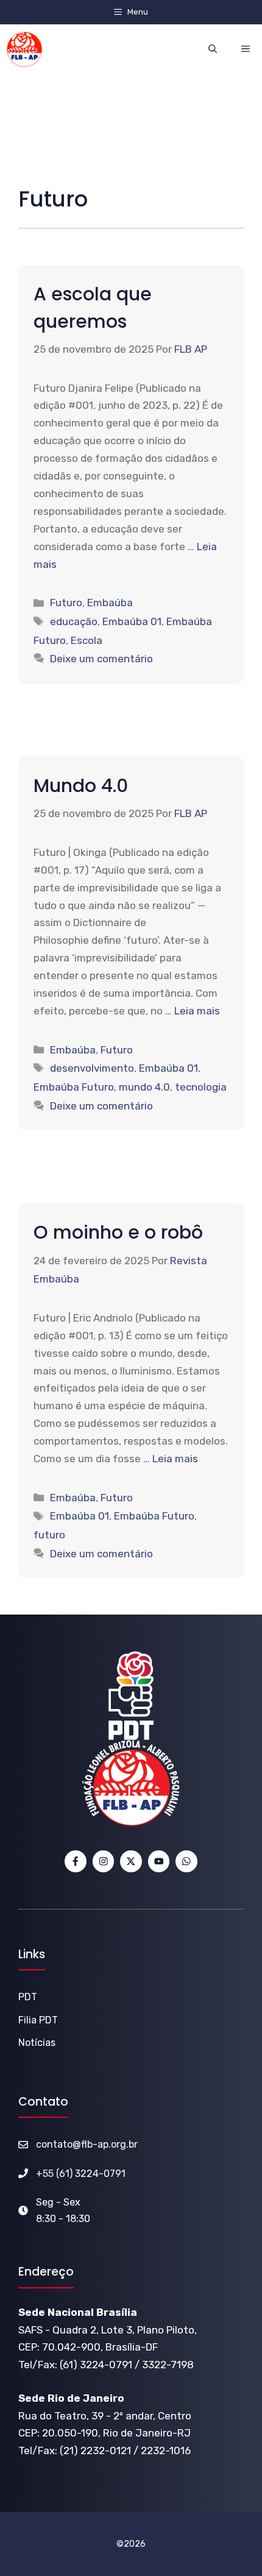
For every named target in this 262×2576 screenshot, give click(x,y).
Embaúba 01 (132, 621)
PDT (28, 1997)
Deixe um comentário (101, 659)
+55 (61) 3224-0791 (81, 2174)
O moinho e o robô (118, 1232)
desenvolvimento (92, 1068)
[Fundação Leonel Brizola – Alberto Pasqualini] (24, 49)
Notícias (37, 2043)
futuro (49, 1535)
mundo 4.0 (144, 1087)
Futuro (66, 603)
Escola (87, 640)
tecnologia (201, 1087)
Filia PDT (38, 2020)
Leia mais (197, 1011)
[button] (213, 49)
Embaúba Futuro (74, 1087)
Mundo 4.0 (81, 786)
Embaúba (110, 603)
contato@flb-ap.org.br (87, 2144)
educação (74, 621)
